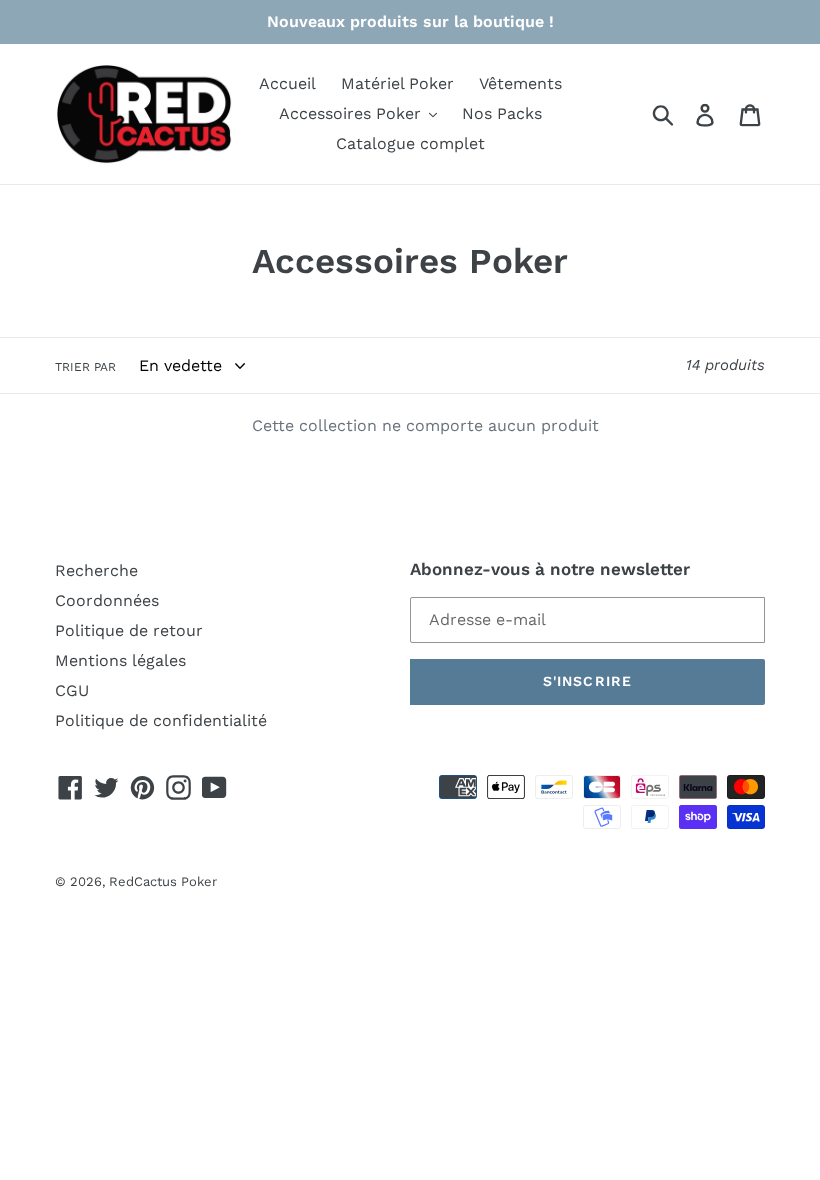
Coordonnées (107, 600)
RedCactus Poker (163, 881)
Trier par (85, 367)
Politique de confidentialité (161, 720)
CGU (72, 690)
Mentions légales (120, 660)
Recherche (96, 570)
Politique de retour (129, 630)
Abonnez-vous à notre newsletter (550, 569)
